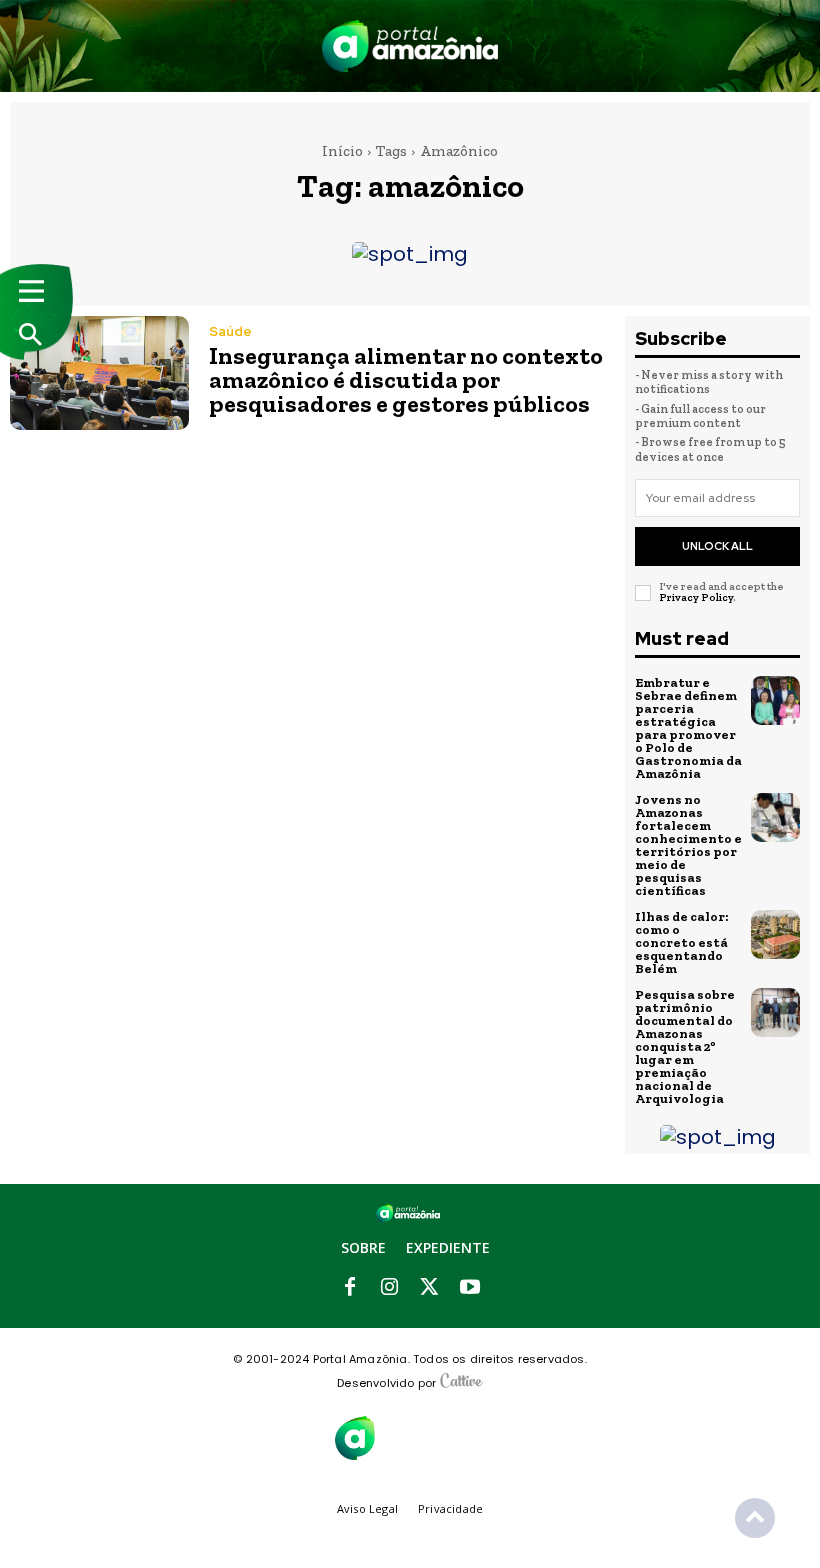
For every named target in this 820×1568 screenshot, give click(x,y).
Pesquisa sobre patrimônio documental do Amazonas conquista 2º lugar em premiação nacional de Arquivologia (685, 1046)
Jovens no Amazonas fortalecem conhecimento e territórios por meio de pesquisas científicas (688, 845)
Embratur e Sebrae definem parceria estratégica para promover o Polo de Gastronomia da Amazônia (688, 728)
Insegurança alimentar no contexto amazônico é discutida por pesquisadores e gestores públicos (406, 379)
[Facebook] (350, 1288)
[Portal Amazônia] (410, 46)
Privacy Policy (696, 597)
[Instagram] (390, 1288)
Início (342, 151)
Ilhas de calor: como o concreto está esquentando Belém (681, 942)
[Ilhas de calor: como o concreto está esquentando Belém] (776, 935)
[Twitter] (430, 1288)
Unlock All (717, 546)
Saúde (230, 331)
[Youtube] (470, 1288)
